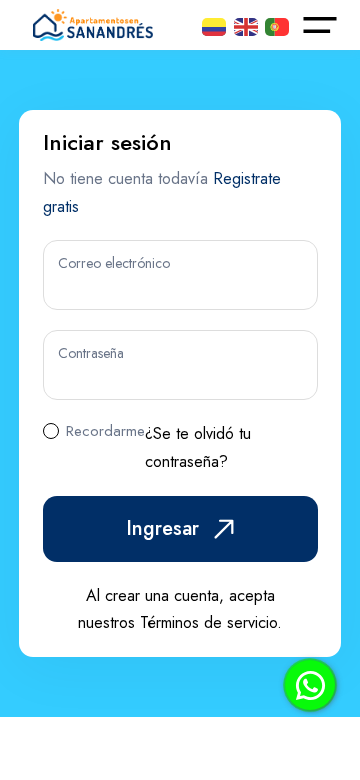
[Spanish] (214, 25)
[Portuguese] (277, 25)
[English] (246, 25)
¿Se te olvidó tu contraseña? (198, 447)
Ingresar (162, 528)
